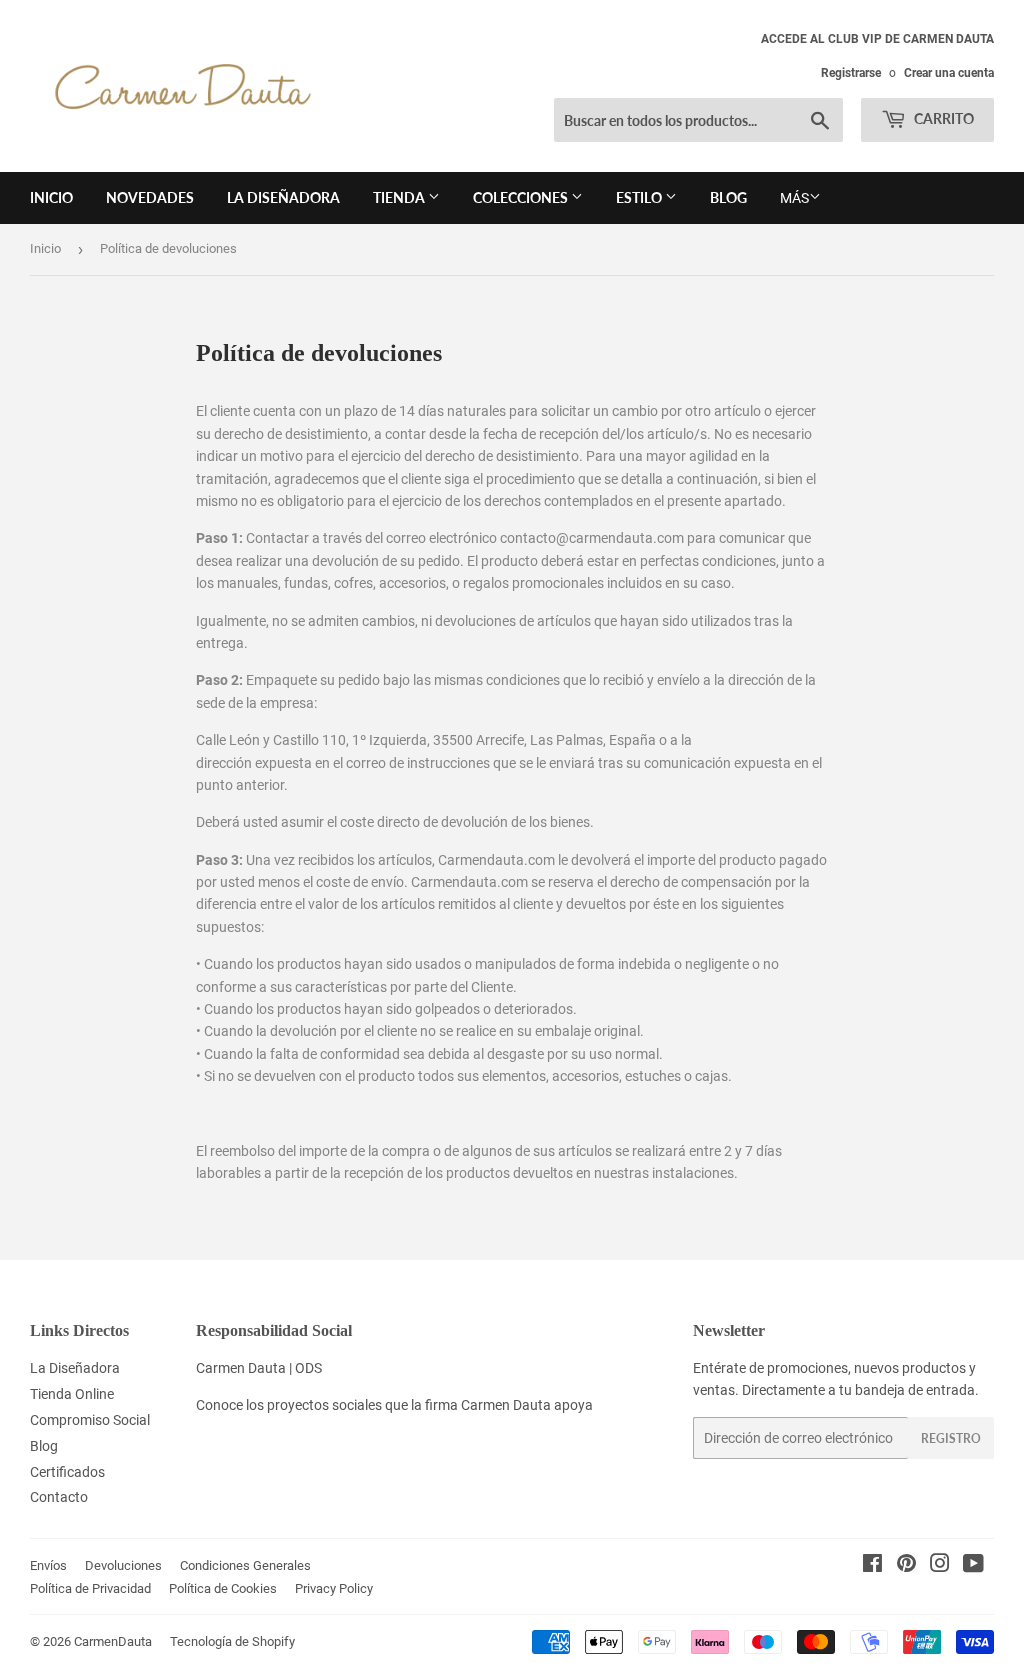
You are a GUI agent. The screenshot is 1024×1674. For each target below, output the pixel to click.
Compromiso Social (90, 1420)
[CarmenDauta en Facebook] (872, 1566)
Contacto (59, 1497)
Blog (728, 197)
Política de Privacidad (90, 1588)
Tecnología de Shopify (232, 1641)
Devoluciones (123, 1565)
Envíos (48, 1565)
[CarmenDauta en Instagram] (940, 1566)
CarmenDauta (113, 1641)
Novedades (150, 197)
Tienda (400, 197)
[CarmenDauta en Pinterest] (906, 1566)
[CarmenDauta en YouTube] (973, 1566)
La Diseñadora (283, 197)
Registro (951, 1438)
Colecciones (522, 197)
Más (794, 198)
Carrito (942, 118)
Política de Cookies (223, 1588)
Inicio (51, 197)
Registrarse (851, 73)
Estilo (640, 197)
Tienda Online (72, 1394)
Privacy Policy (334, 1588)
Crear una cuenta (949, 73)
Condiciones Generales (245, 1565)
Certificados (67, 1472)
